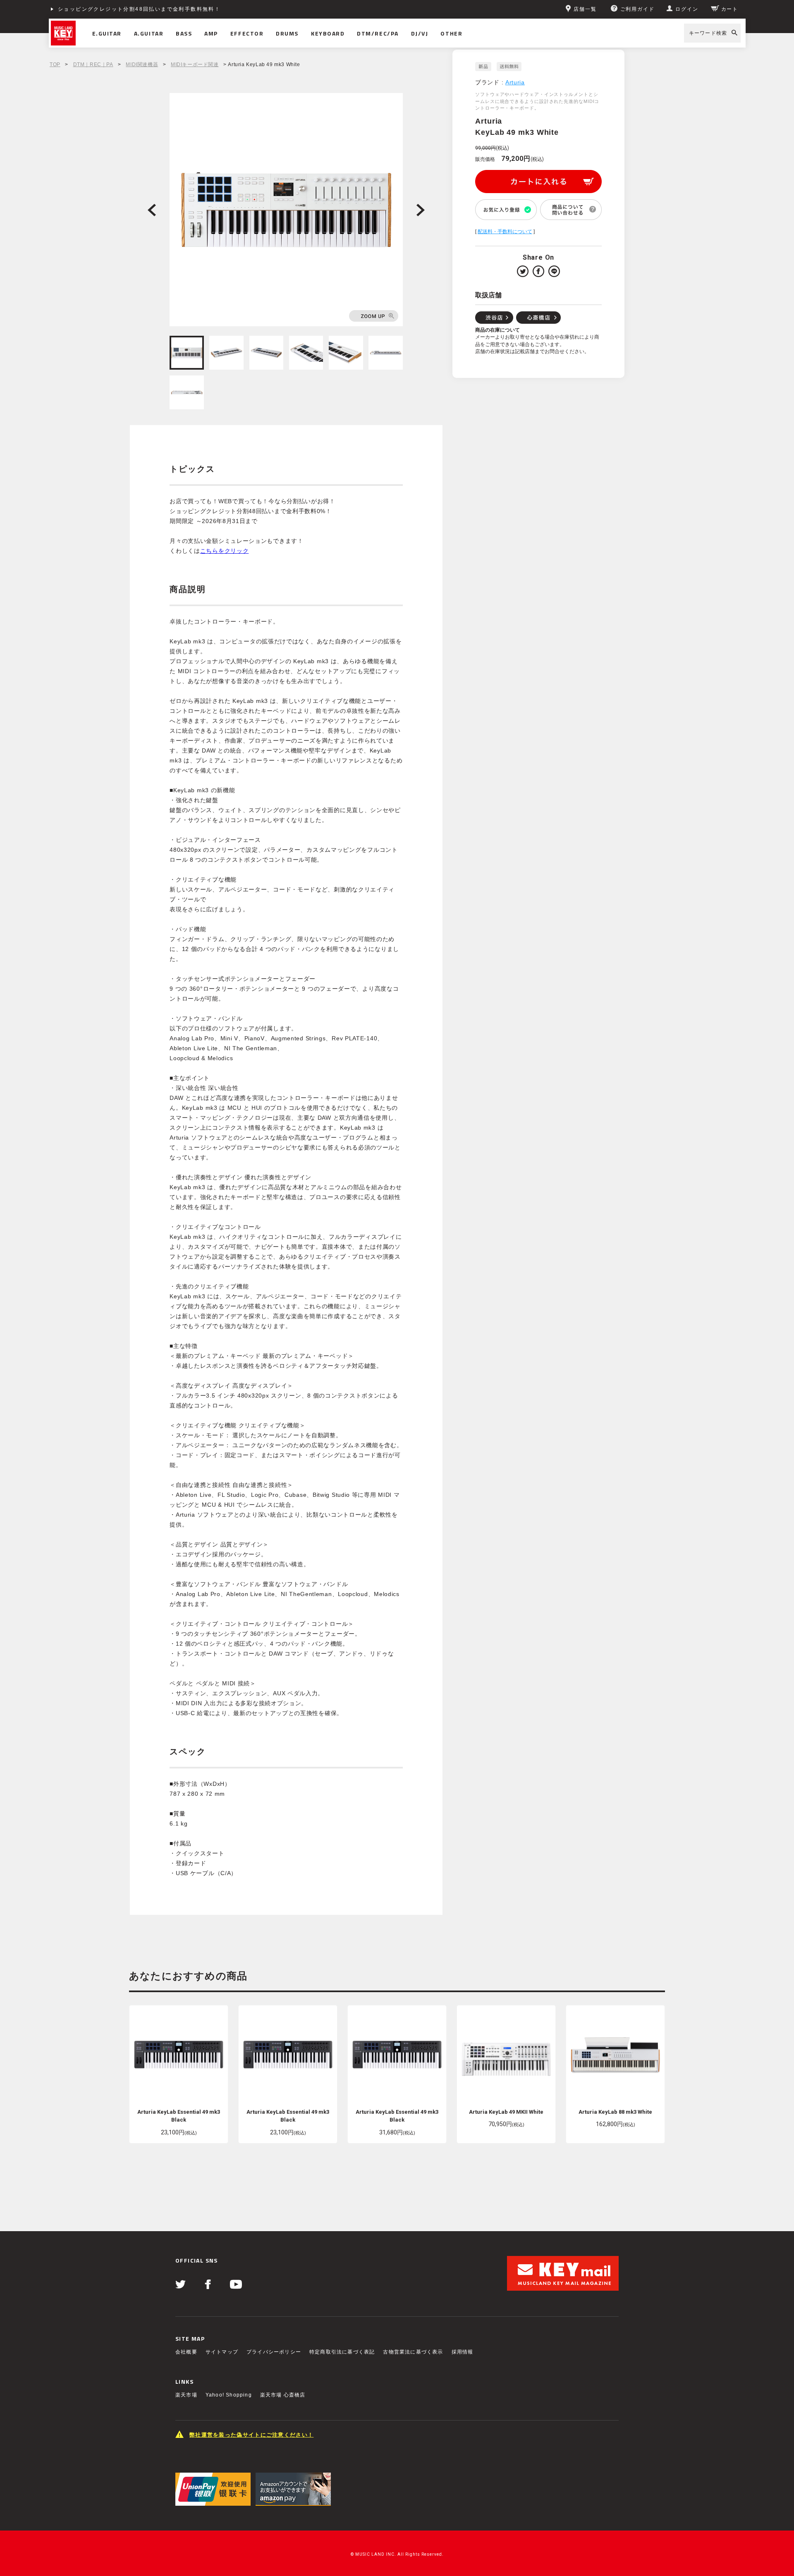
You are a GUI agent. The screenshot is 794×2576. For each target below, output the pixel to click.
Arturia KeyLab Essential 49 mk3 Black (179, 2116)
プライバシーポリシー (274, 2352)
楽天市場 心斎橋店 (283, 2395)
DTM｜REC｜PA (93, 65)
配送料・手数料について (505, 232)
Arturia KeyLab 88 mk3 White (615, 2112)
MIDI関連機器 (142, 65)
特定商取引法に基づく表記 (342, 2352)
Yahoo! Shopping (229, 2395)
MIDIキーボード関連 (195, 65)
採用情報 (463, 2352)
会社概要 (186, 2352)
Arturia (515, 82)
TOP (55, 65)
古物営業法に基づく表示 (413, 2352)
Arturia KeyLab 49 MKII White (506, 2112)
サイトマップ (222, 2352)
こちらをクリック (225, 551)
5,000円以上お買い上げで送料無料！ (109, 9)
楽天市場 (186, 2395)
